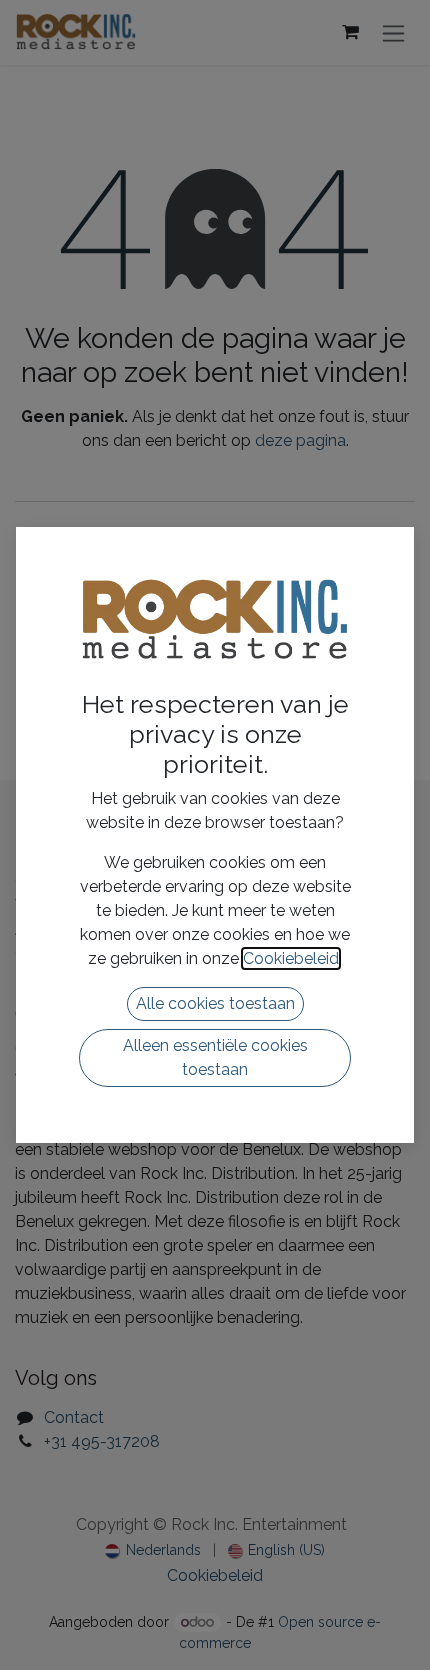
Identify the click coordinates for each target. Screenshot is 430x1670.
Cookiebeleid (291, 958)
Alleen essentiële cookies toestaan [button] (215, 1057)
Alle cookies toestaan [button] (215, 1003)
